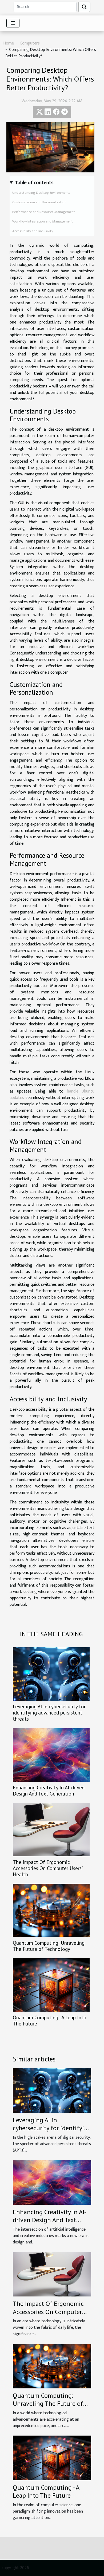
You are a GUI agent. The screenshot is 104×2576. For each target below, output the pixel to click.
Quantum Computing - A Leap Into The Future (50, 2020)
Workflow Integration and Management (43, 221)
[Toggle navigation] (13, 23)
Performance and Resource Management (44, 212)
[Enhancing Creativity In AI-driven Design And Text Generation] (51, 1755)
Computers (30, 43)
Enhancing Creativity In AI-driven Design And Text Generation (49, 1790)
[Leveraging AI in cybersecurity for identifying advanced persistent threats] (51, 1674)
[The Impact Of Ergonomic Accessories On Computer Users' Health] (51, 1830)
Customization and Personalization (39, 202)
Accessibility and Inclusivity (33, 231)
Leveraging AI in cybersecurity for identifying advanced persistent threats (49, 1712)
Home (9, 43)
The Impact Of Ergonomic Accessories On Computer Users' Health (47, 1868)
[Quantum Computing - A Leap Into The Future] (51, 1985)
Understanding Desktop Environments (41, 193)
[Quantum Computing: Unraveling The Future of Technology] (51, 1910)
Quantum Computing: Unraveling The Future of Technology (49, 1946)
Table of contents (34, 183)
